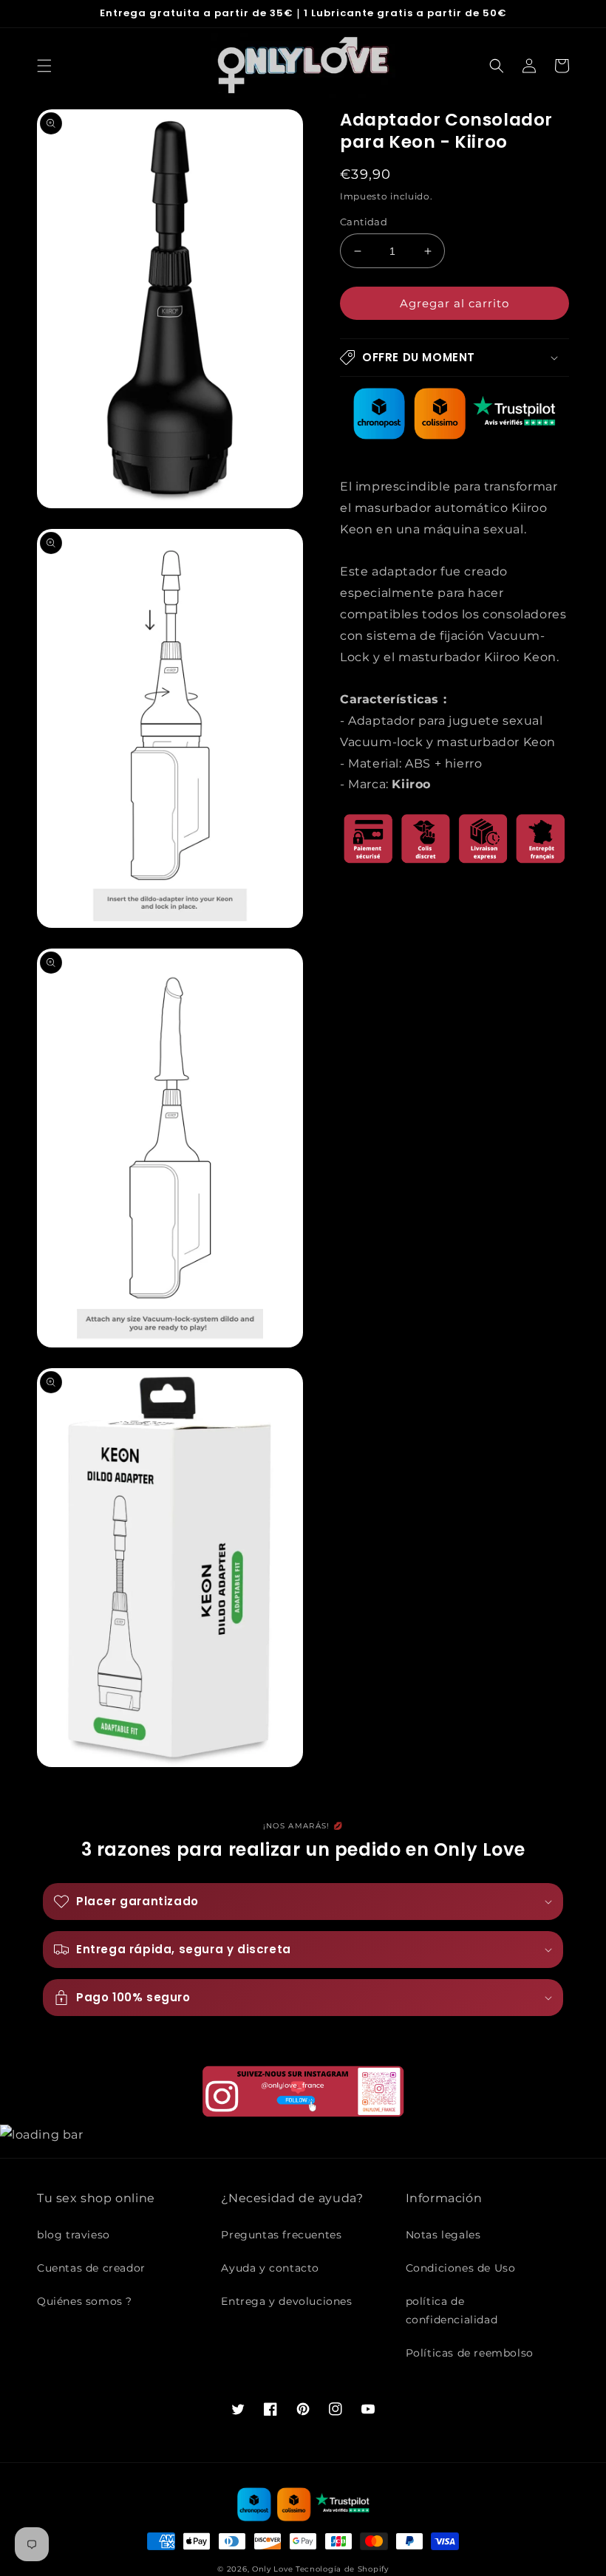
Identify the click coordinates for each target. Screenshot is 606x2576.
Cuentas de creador (91, 2268)
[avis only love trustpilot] (454, 435)
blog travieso (74, 2235)
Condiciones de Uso (461, 2268)
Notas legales (443, 2235)
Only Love (272, 2569)
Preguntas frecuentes (281, 2235)
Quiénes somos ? (85, 2301)
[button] (44, 66)
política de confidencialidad (452, 2310)
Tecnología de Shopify (342, 2569)
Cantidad (364, 222)
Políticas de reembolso (470, 2353)
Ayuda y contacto (270, 2268)
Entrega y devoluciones (286, 2301)
